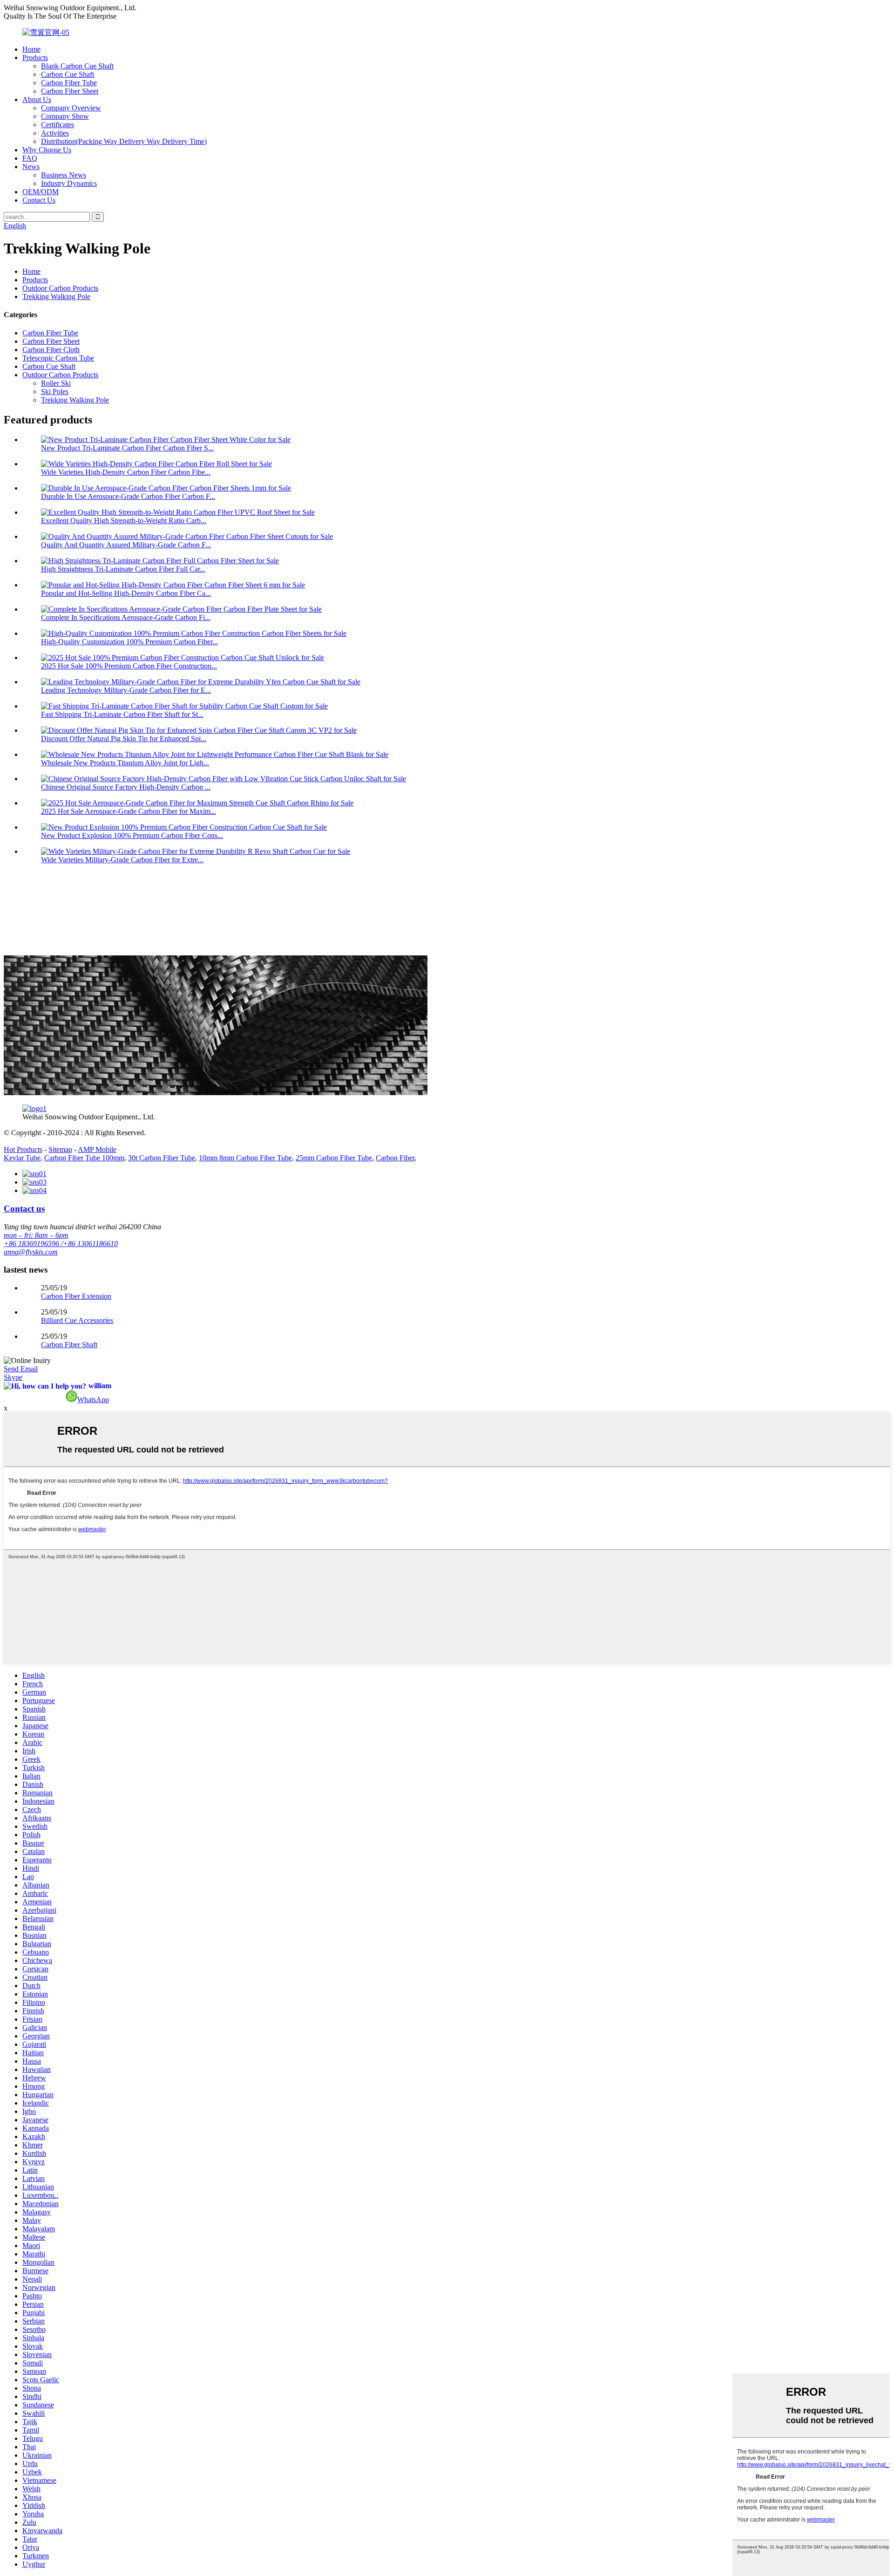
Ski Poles (55, 392)
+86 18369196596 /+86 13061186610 (61, 1244)
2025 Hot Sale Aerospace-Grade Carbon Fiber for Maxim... (129, 811)
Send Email (21, 1369)
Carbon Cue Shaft (68, 74)
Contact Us (39, 200)
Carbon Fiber (395, 1158)
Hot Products (23, 1149)
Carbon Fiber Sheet (70, 91)
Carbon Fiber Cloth (51, 350)
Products (35, 58)
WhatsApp (93, 1400)
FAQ (30, 158)
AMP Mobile (97, 1149)
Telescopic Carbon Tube (58, 358)
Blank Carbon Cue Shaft (77, 66)
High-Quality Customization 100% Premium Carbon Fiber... (129, 642)
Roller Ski (56, 383)
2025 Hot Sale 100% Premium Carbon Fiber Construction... (129, 666)
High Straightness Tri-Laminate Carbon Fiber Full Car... (123, 569)
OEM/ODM (41, 192)
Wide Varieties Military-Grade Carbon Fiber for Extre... (122, 860)
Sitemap (60, 1149)
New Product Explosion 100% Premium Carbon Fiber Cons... (132, 835)
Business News (64, 175)
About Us (37, 99)
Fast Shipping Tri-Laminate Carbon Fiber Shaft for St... (122, 714)
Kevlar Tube (22, 1158)
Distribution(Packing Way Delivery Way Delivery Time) (124, 141)
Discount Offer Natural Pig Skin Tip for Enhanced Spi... (124, 739)
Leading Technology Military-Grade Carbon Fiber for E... (126, 690)
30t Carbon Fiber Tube (162, 1158)
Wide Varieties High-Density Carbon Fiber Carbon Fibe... (126, 472)
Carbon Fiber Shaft (69, 1345)
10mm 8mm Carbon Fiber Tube (245, 1158)
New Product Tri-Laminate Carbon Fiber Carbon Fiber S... (127, 448)
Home (31, 49)
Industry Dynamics (69, 183)
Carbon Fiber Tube (69, 83)
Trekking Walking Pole (56, 296)
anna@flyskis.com (31, 1252)
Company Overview (71, 108)
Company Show (65, 116)
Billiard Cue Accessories (77, 1320)
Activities (55, 133)
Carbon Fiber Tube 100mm (84, 1158)
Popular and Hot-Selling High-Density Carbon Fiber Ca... (126, 593)
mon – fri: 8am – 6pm (36, 1235)
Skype (13, 1377)
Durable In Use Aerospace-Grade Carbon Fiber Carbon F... (128, 496)
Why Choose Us (47, 150)
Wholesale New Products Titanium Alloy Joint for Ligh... (125, 763)
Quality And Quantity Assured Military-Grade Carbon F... (126, 545)
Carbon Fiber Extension (76, 1296)
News (31, 167)
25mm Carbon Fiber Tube (334, 1158)
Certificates (58, 125)
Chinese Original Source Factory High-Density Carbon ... (126, 787)
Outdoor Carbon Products (60, 288)
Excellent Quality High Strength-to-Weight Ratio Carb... (124, 521)
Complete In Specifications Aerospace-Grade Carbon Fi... (126, 617)
